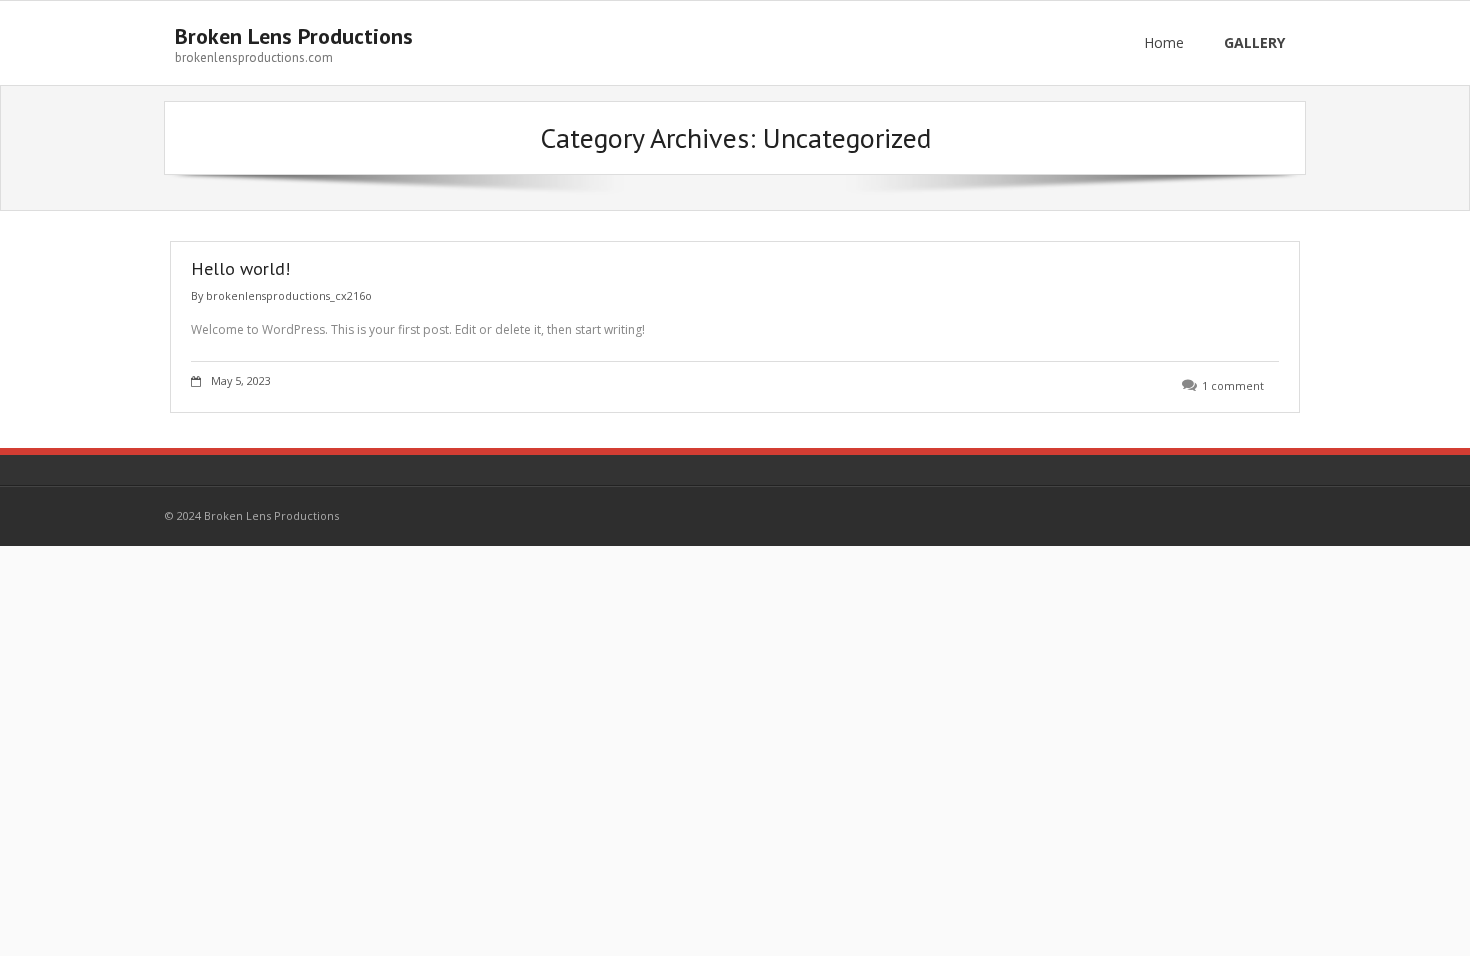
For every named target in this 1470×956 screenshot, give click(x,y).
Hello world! (240, 268)
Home (1164, 42)
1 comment (1233, 385)
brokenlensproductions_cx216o (289, 295)
